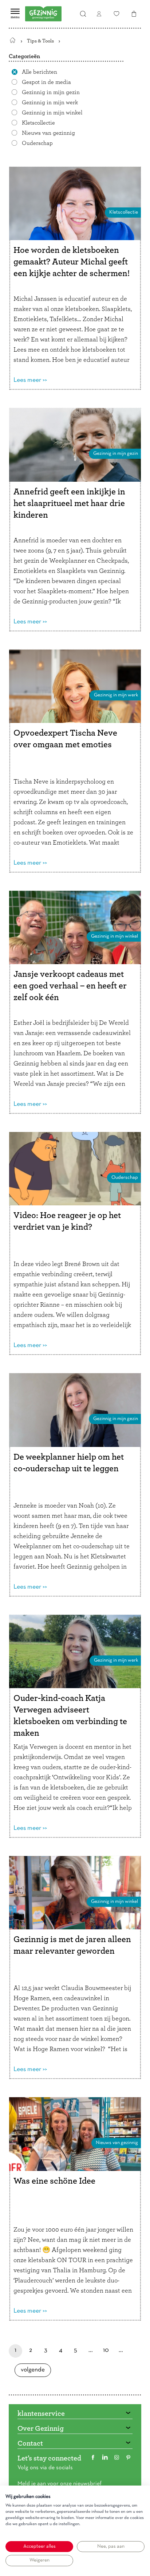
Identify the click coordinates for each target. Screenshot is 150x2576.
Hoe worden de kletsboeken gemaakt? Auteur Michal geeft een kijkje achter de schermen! (72, 262)
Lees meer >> (30, 380)
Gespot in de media (46, 82)
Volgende (33, 2372)
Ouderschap (37, 143)
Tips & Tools (40, 41)
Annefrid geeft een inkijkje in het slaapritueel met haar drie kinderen (69, 504)
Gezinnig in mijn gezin (51, 92)
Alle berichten (40, 72)
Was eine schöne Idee (54, 2181)
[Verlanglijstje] (117, 14)
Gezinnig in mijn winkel (52, 113)
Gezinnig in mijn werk (50, 102)
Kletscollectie (38, 123)
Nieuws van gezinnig (48, 133)
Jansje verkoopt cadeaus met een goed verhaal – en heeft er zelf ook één (70, 986)
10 (106, 2352)
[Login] (99, 14)
